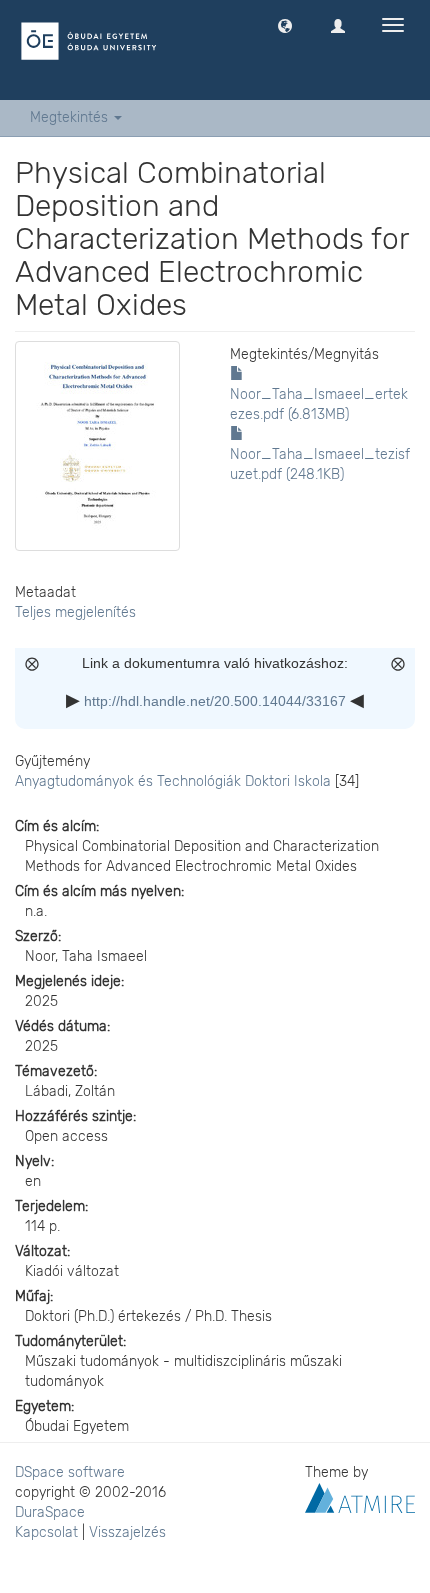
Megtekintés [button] (71, 117)
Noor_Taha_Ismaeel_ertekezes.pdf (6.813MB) (319, 404)
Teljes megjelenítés (75, 612)
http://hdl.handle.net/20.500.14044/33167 (215, 701)
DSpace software (70, 1472)
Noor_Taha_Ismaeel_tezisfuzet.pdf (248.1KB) (320, 464)
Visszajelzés (127, 1532)
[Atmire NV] (360, 1497)
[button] (285, 25)
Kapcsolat (46, 1532)
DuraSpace (50, 1512)
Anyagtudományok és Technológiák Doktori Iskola (173, 781)
